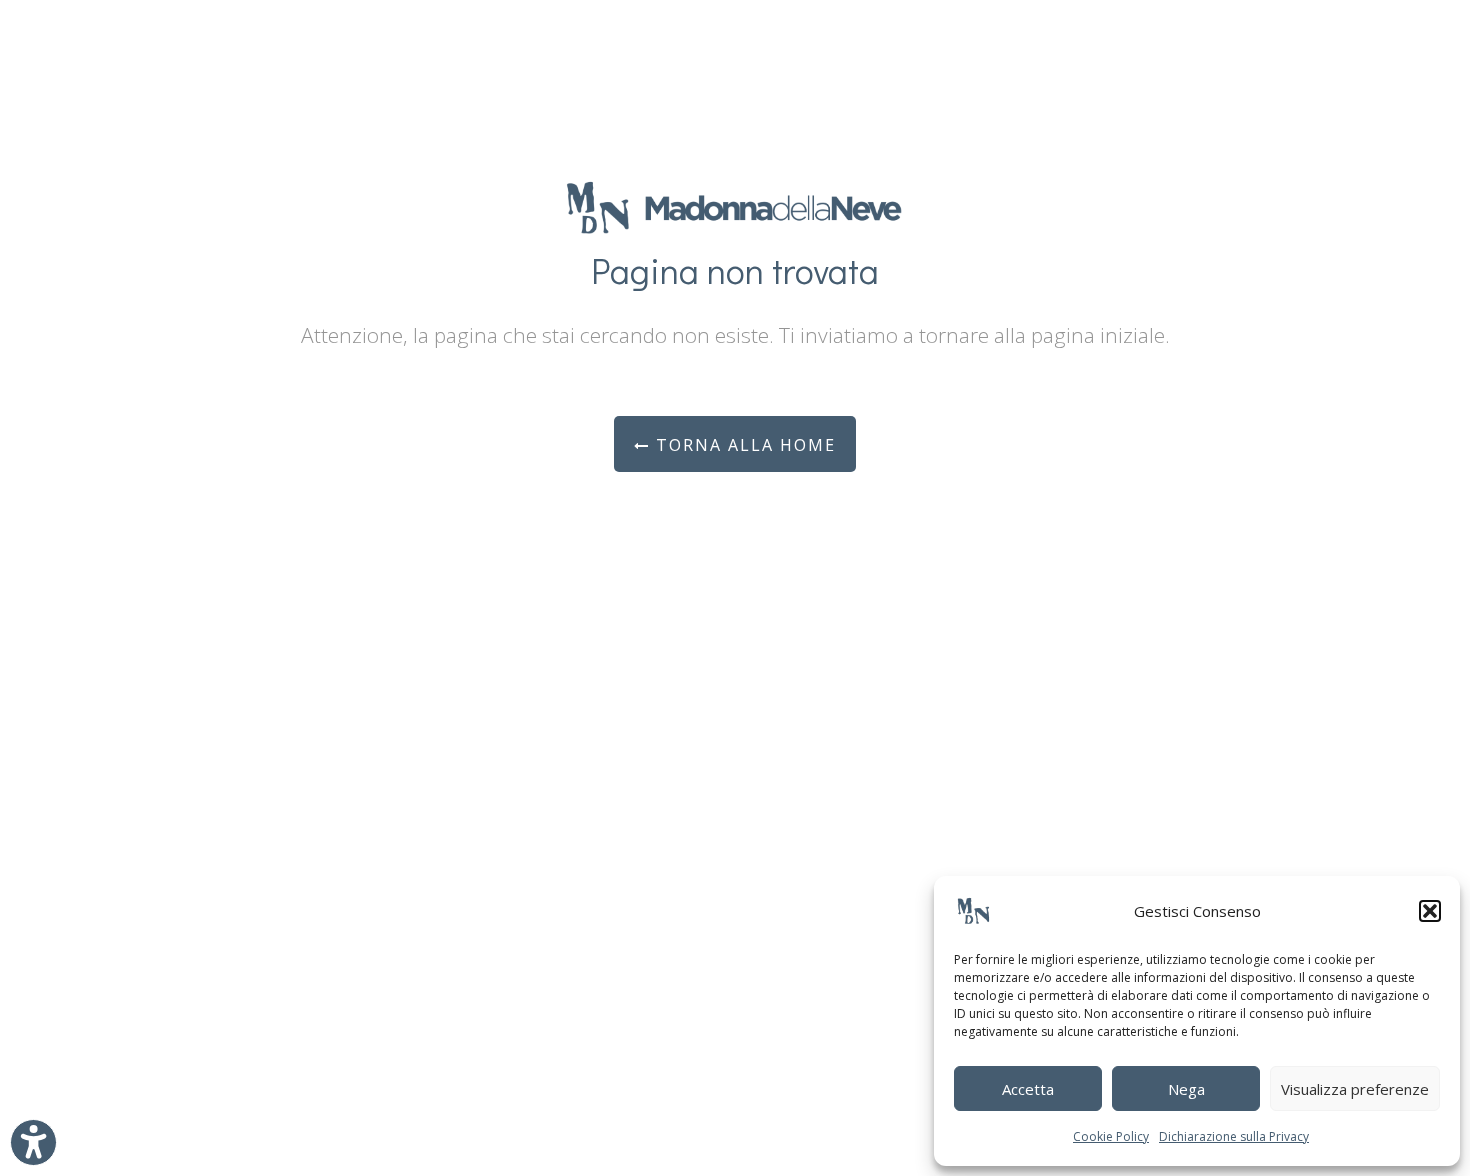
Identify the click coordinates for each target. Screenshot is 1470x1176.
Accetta (1028, 1089)
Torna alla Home (743, 445)
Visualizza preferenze (1355, 1089)
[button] (1430, 911)
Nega (1186, 1089)
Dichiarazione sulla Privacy (1234, 1136)
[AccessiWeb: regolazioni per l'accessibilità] (33, 1142)
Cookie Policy (1111, 1136)
